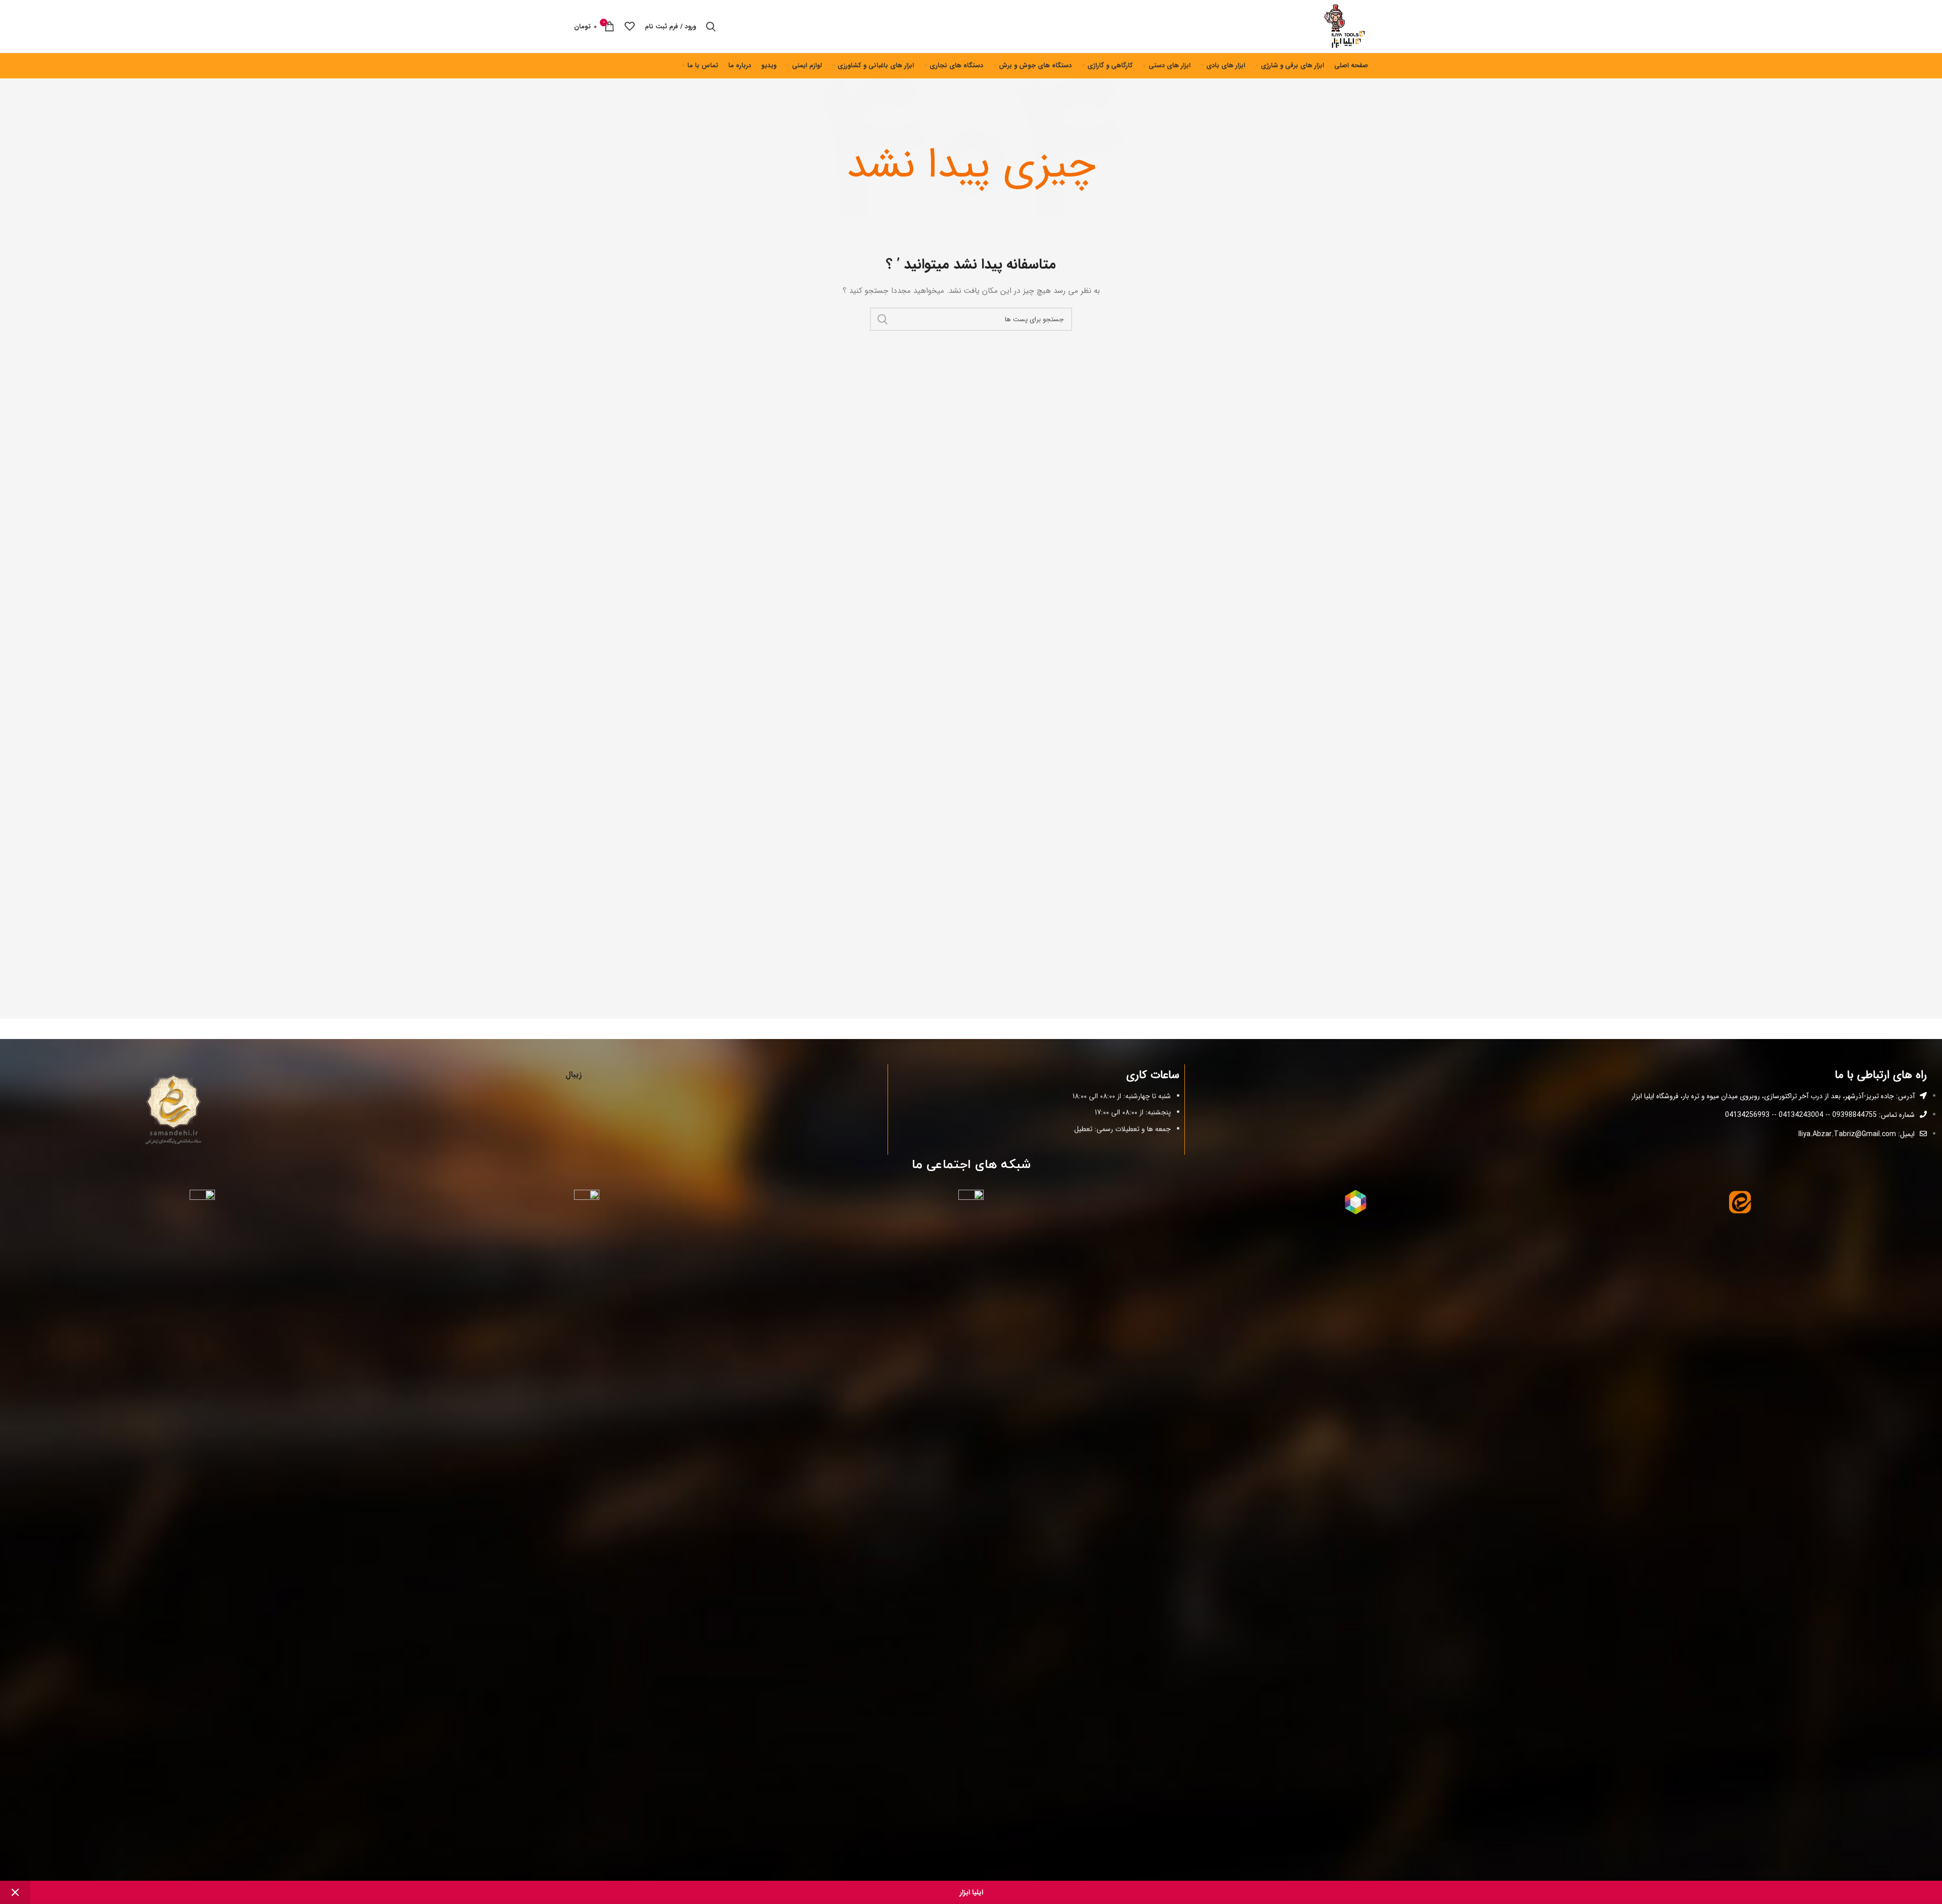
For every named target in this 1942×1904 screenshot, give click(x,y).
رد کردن (15, 1892)
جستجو (882, 319)
